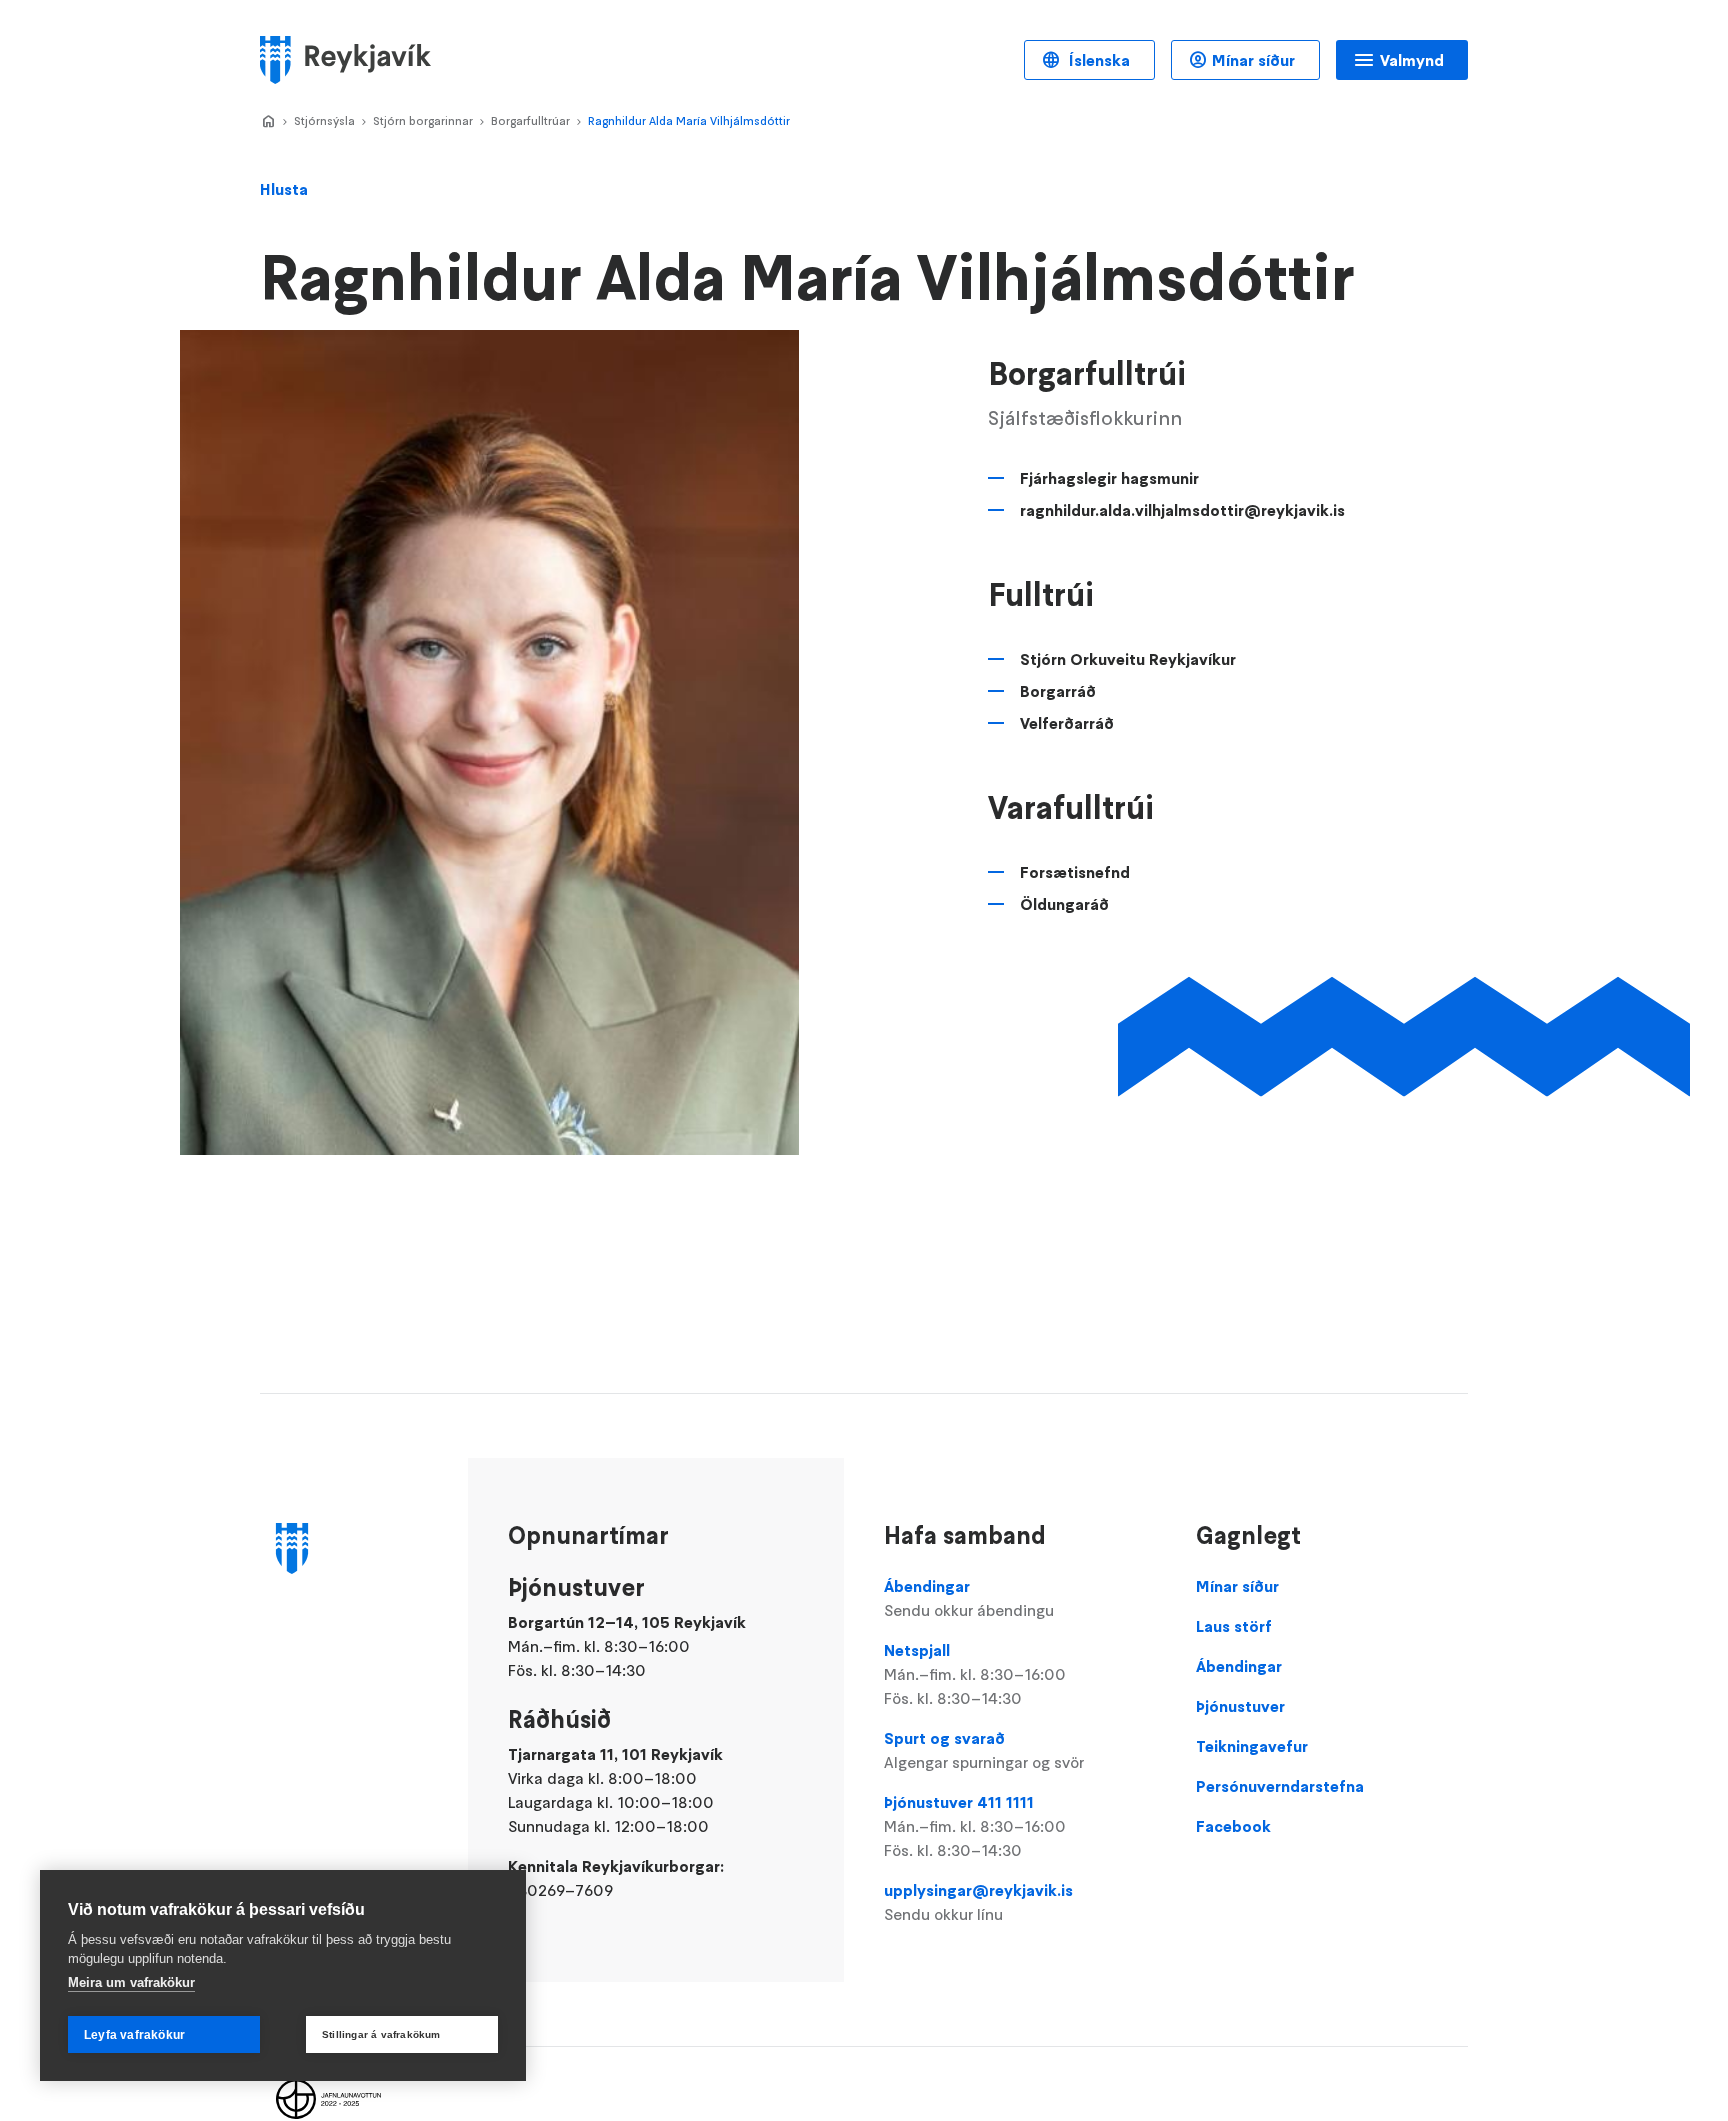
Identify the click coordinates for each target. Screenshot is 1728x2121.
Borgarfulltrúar (530, 120)
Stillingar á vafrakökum (381, 2034)
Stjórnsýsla (324, 120)
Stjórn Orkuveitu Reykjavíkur (1128, 659)
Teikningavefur (1252, 1746)
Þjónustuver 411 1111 (975, 1826)
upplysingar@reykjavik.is (978, 1902)
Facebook (1233, 1826)
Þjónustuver (1240, 1706)
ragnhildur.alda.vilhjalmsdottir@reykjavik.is (1182, 510)
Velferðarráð (1067, 723)
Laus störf (1234, 1626)
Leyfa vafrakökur (134, 2035)
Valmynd (1412, 60)
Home (268, 122)
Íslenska (1097, 60)
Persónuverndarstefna (1280, 1786)
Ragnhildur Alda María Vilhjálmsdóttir (689, 120)
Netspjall (975, 1674)
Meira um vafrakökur (131, 1982)
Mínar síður (1253, 60)
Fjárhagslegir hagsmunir (1109, 478)
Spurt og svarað (984, 1750)
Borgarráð (1058, 691)
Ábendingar (969, 1598)
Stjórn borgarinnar (423, 120)
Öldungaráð (1064, 904)
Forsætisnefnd (1075, 872)
